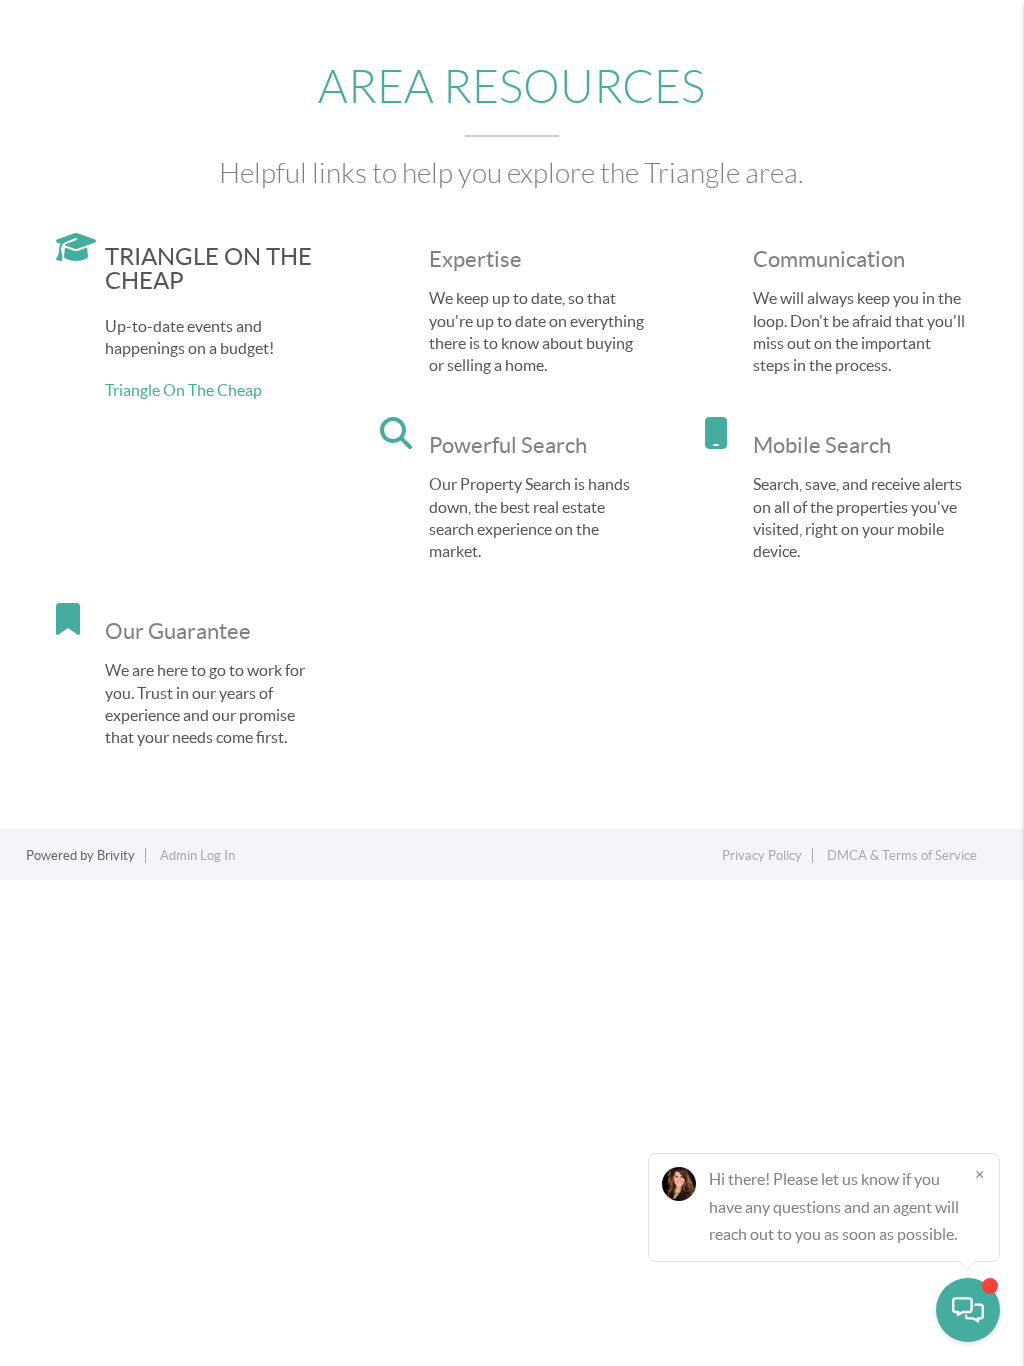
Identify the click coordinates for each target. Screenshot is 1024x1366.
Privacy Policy (762, 855)
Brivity (116, 855)
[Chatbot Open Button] (968, 1310)
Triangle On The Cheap (183, 390)
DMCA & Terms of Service (902, 855)
